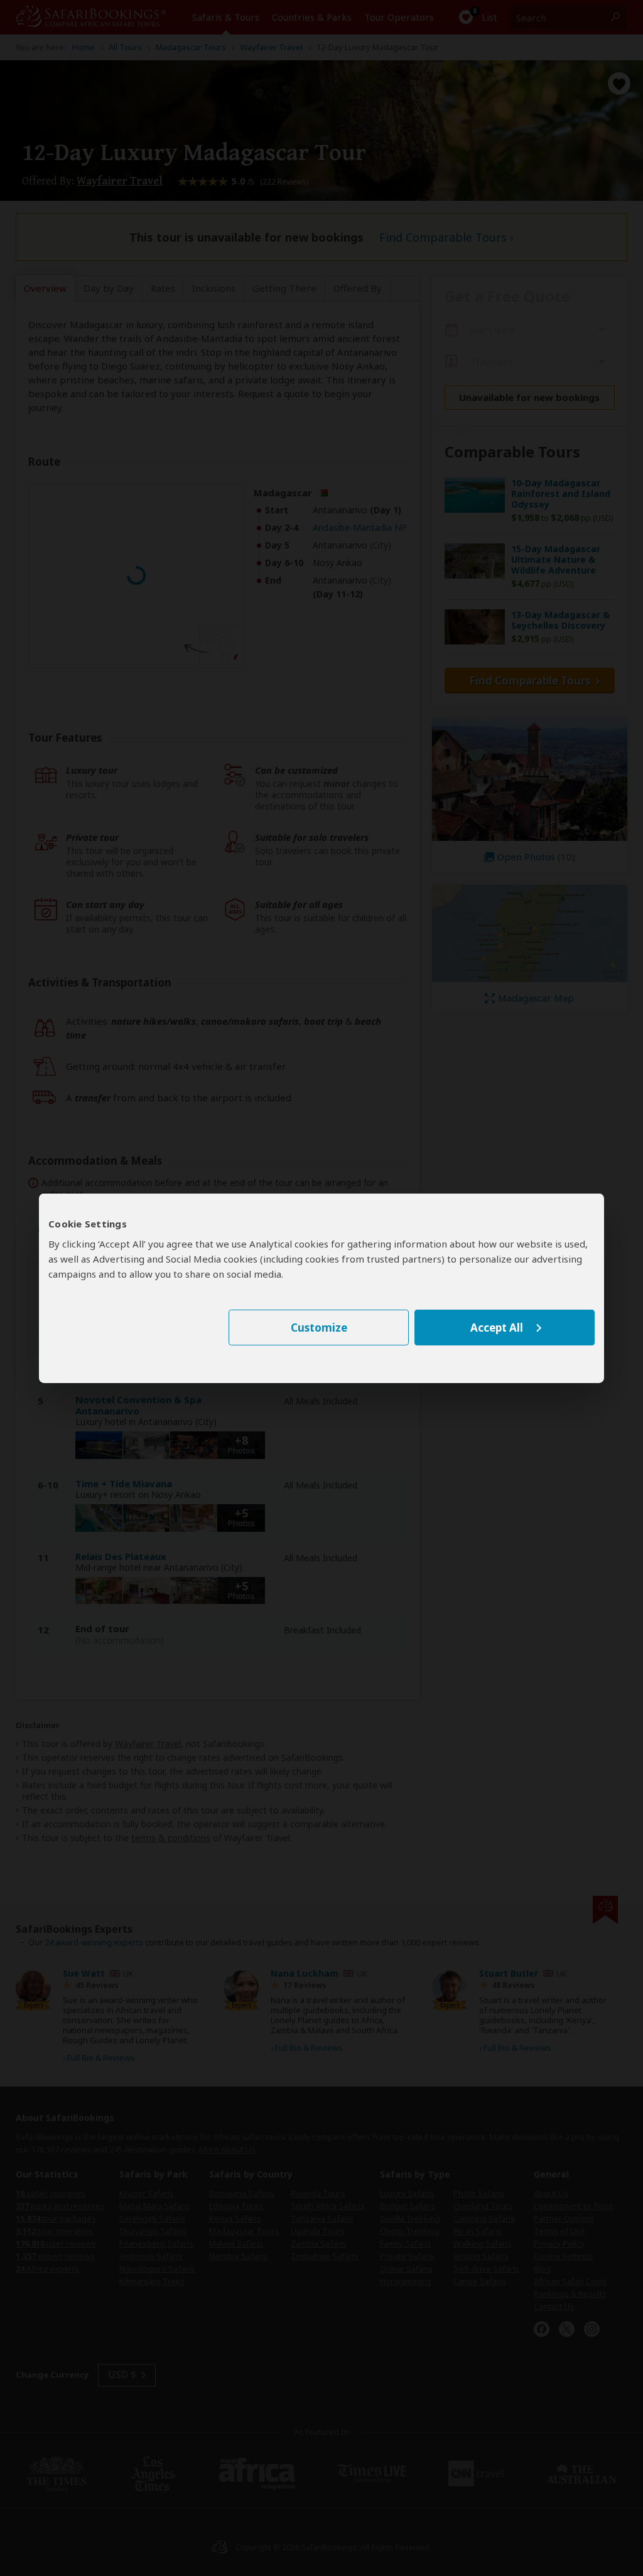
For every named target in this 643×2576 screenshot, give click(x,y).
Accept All (497, 1328)
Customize (319, 1328)
